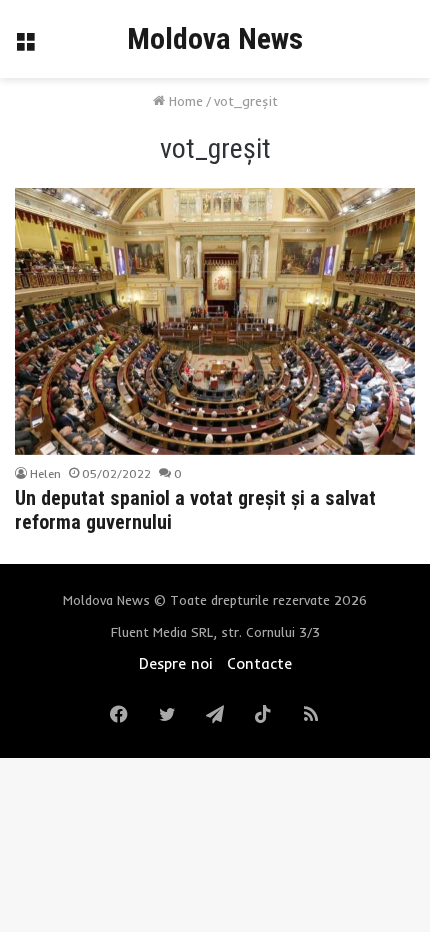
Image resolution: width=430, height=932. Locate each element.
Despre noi (175, 663)
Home (184, 101)
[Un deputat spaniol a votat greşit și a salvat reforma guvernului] (214, 321)
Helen (45, 473)
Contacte (259, 663)
